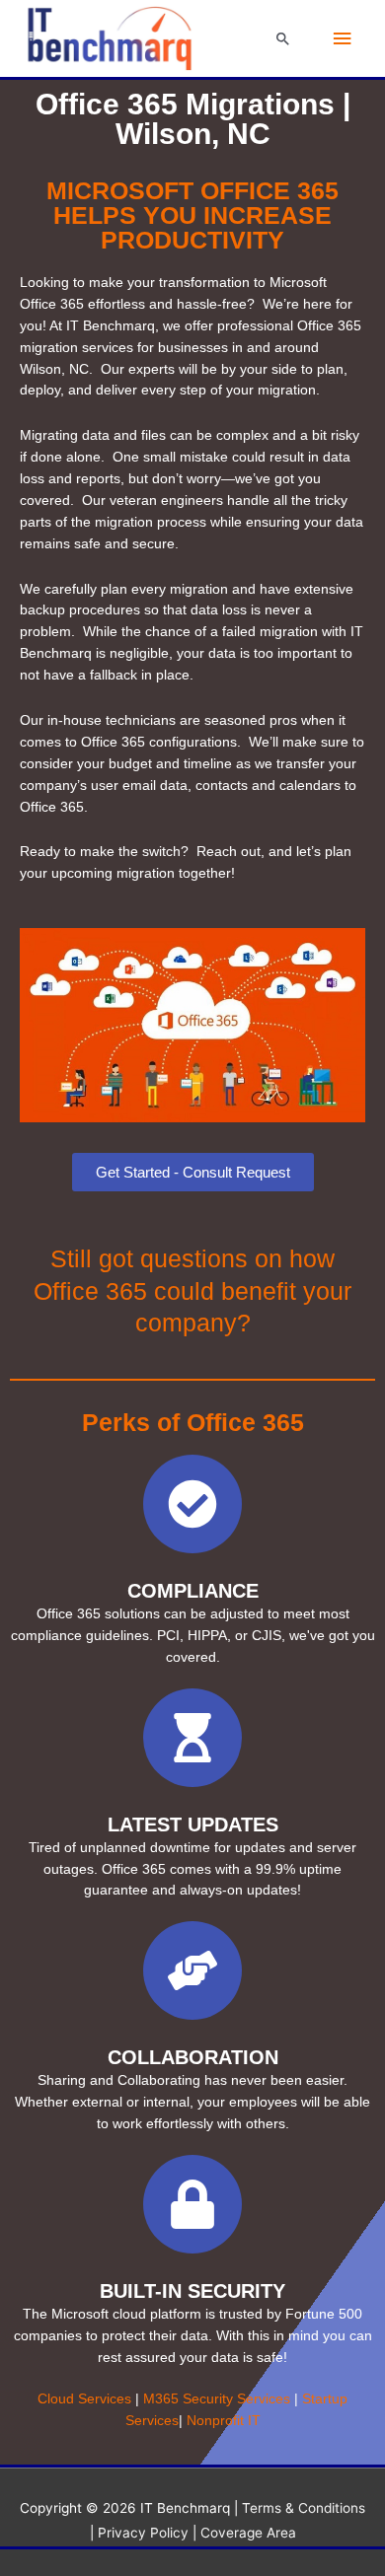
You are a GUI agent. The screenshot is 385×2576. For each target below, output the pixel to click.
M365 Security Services (217, 2399)
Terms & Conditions (304, 2508)
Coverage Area (248, 2533)
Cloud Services (84, 2399)
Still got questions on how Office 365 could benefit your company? (192, 1290)
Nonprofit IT (224, 2421)
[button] (283, 38)
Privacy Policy (143, 2533)
